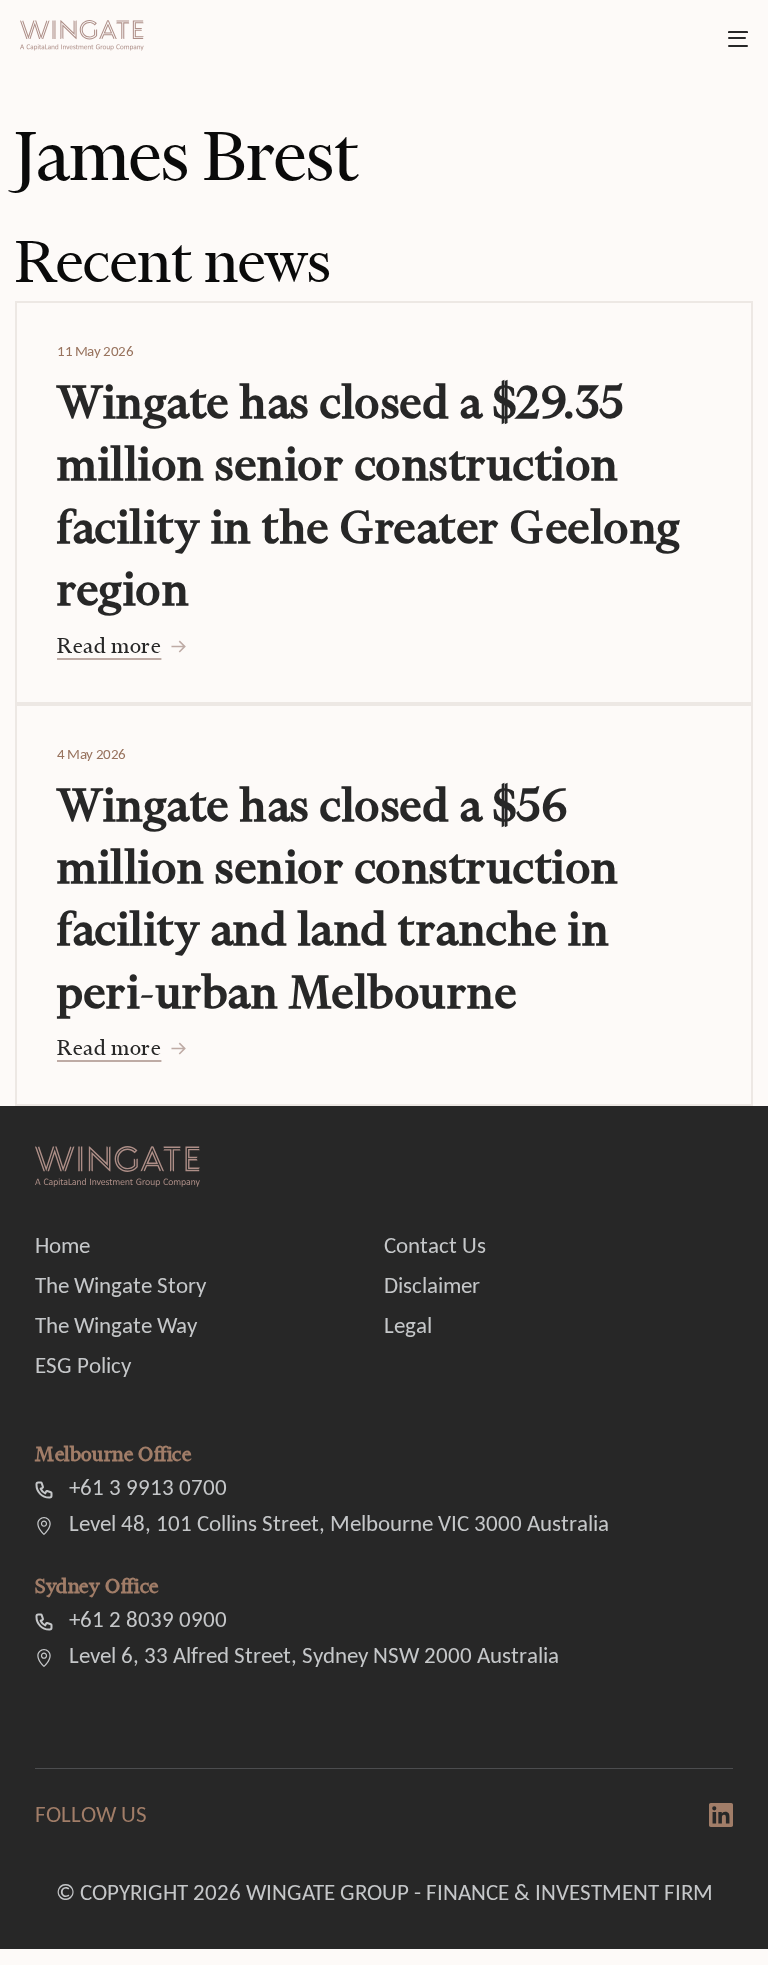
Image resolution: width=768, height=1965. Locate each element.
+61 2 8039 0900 (148, 1621)
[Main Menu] (738, 39)
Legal (408, 1327)
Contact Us (435, 1247)
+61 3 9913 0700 (148, 1489)
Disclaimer (432, 1287)
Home (62, 1247)
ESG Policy (83, 1367)
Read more (109, 645)
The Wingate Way (116, 1327)
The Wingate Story (120, 1287)
